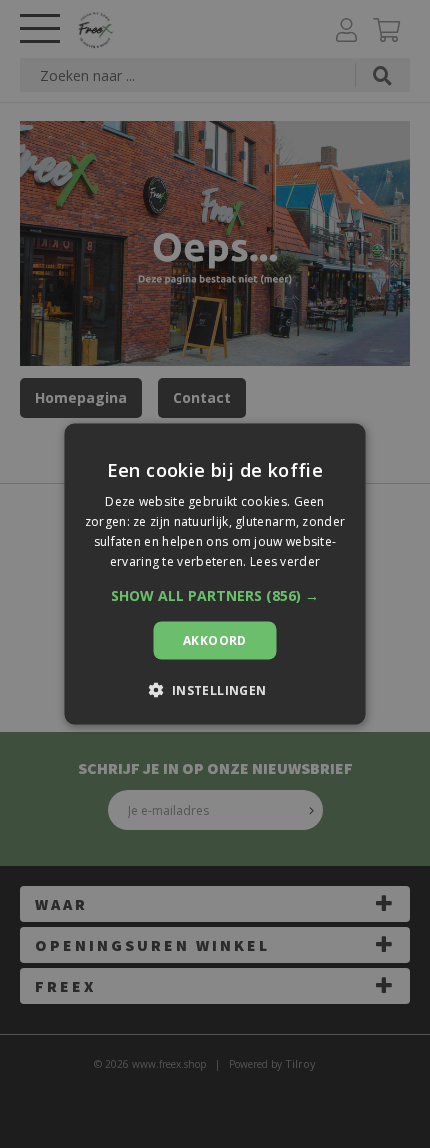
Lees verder (285, 560)
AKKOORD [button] (215, 639)
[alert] (215, 574)
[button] (215, 595)
